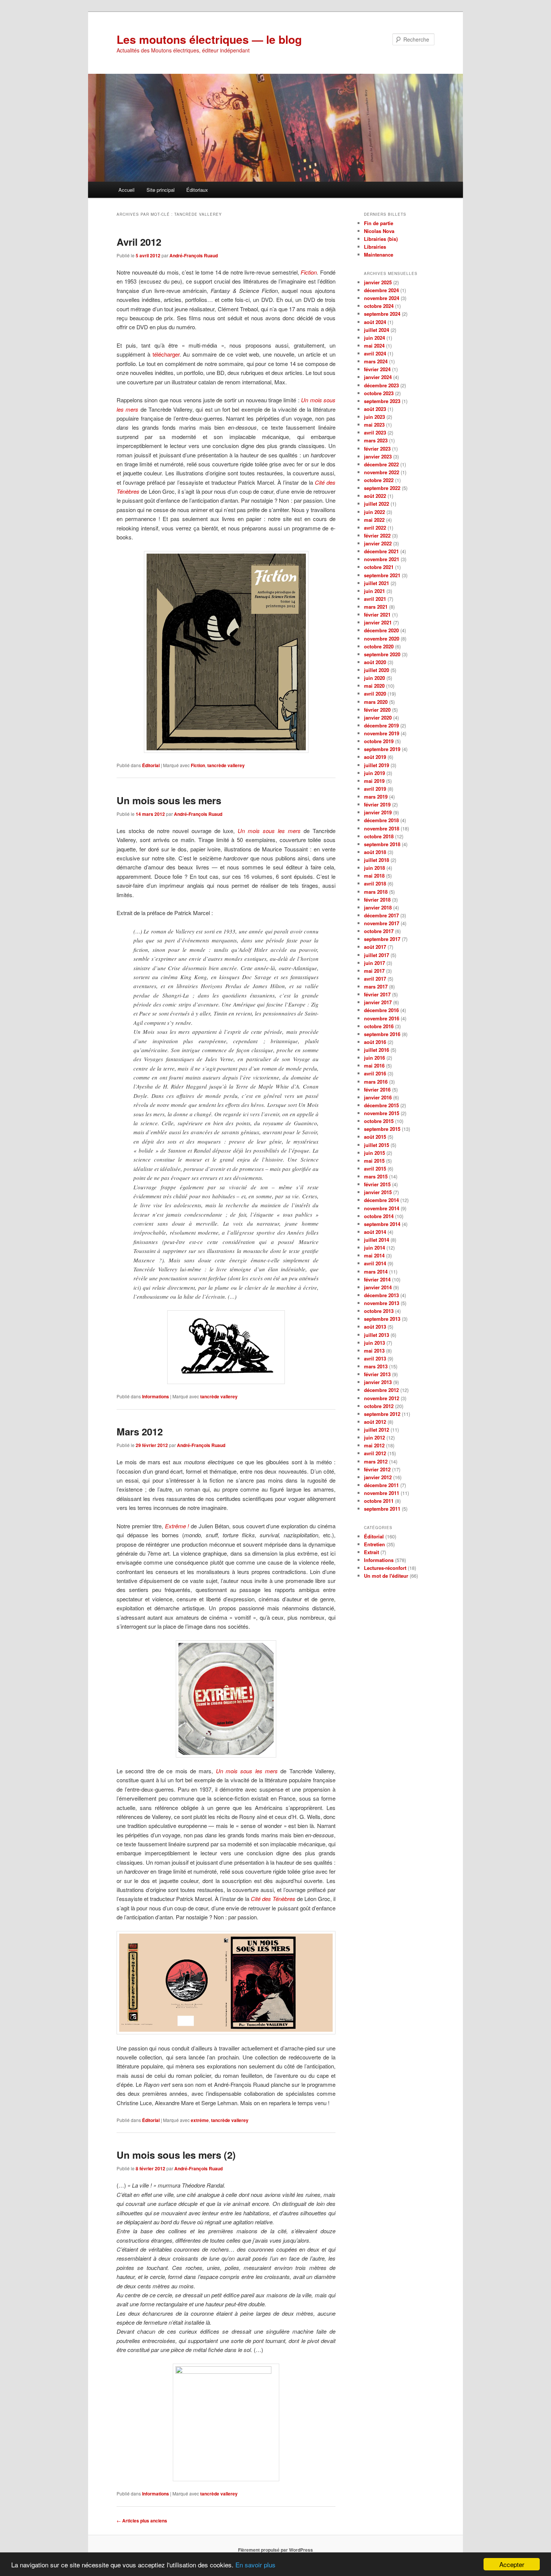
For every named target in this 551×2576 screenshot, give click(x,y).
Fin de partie (379, 223)
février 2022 (377, 535)
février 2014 (377, 1279)
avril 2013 (375, 1358)
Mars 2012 (140, 1431)
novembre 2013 (382, 1303)
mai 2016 (374, 1065)
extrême (200, 2120)
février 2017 (377, 994)
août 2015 (375, 1137)
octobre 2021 (379, 567)
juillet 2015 (377, 1145)
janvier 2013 (378, 1382)
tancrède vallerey (226, 765)
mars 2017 (376, 986)
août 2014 (375, 1232)
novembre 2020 (382, 638)
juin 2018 (374, 868)
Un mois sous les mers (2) (176, 2155)
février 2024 (377, 369)
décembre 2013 (381, 1295)
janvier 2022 (378, 543)
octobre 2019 (379, 741)
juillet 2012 (377, 1430)
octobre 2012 (379, 1406)
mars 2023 (376, 440)
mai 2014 (374, 1255)
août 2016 (375, 1042)
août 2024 (375, 322)
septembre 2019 (382, 749)
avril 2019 (375, 789)
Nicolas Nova (379, 231)
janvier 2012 (378, 1477)
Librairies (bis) (381, 239)
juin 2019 (374, 773)
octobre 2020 (379, 646)
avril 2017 (375, 979)
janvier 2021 (378, 622)
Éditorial (151, 765)
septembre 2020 (382, 654)
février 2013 (377, 1374)
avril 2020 (375, 694)
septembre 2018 (382, 844)
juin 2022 (374, 512)
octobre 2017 (379, 931)
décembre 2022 (381, 464)
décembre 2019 (381, 725)
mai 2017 (374, 971)
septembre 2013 (382, 1319)
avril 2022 (375, 528)
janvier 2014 (378, 1287)
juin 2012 (374, 1437)
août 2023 (375, 409)
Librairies (375, 247)
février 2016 (377, 1089)
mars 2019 (376, 797)
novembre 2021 (382, 559)
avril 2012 (375, 1453)
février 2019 (377, 804)
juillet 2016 (377, 1050)
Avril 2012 (139, 242)
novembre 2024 (382, 298)
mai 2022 (374, 520)
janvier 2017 (378, 1002)
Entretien (374, 1544)
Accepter (512, 2564)
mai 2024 (374, 346)
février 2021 (377, 615)
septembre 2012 (382, 1414)
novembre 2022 (382, 472)
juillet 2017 (377, 955)
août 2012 (375, 1422)
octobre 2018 (379, 836)
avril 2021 (375, 599)
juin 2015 (374, 1153)
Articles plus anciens (142, 2521)
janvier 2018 (378, 907)
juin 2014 (374, 1248)
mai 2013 (374, 1351)
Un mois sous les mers (169, 800)
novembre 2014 (382, 1208)
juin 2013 (374, 1343)
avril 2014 (375, 1263)
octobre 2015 (379, 1121)
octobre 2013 (379, 1311)
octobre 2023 (379, 393)
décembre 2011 (381, 1485)
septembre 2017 (382, 939)
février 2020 (377, 710)
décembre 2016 (381, 1010)
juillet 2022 (377, 504)
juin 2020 (374, 678)
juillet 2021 (377, 583)
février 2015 (377, 1184)
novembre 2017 (382, 923)
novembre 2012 (382, 1398)
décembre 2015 (381, 1105)
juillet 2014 (377, 1240)
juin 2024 (374, 338)
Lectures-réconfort (385, 1568)
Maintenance (379, 255)
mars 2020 (376, 702)
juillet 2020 (377, 670)
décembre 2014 (381, 1200)
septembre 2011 (382, 1509)
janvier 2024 (378, 377)
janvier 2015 (378, 1192)
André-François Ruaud (194, 255)
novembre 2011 (382, 1493)
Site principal (161, 190)
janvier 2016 (378, 1097)
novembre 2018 (382, 828)
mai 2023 (374, 425)
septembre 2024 (382, 314)
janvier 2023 (378, 456)
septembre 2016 (382, 1034)
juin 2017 (374, 963)
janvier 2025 (378, 282)
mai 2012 (374, 1445)
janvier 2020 (378, 718)
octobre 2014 (379, 1216)
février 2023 (377, 449)
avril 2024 (375, 353)
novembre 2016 (382, 1018)
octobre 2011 (379, 1501)
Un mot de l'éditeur (386, 1576)
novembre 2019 (382, 733)
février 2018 (377, 900)
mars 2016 (376, 1082)
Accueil (127, 190)
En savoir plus (255, 2565)
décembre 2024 (381, 290)
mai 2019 (374, 781)
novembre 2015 (382, 1113)
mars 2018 (376, 892)
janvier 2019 (378, 812)
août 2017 (375, 947)
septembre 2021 (382, 575)
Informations (156, 1396)
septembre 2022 (382, 488)
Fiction (198, 765)
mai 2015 (374, 1161)
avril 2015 (375, 1169)
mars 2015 (376, 1176)
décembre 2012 (381, 1390)
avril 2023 (375, 432)
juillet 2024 (377, 330)
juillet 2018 (377, 860)
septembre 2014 (382, 1224)
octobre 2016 (379, 1026)
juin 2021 (374, 591)
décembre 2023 (381, 385)
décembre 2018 (381, 820)
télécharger (166, 354)
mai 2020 (374, 686)
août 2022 (375, 496)
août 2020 (375, 662)
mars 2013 (376, 1366)
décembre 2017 (381, 915)
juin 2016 (374, 1058)
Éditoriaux (197, 190)
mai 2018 (374, 876)
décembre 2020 (381, 630)
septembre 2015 (382, 1129)
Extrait (371, 1552)
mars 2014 (376, 1272)
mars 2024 (376, 361)
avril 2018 (375, 883)
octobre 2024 (379, 306)
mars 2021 (376, 607)
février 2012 (377, 1469)
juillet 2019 (377, 765)
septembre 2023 (382, 401)
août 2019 (375, 757)
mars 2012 (376, 1461)
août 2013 (375, 1327)
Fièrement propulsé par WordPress (275, 2550)
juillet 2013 (377, 1335)
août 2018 (375, 852)
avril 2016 (375, 1073)
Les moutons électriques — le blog (209, 39)
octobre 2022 (379, 480)
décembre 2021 (381, 551)
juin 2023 (374, 417)
